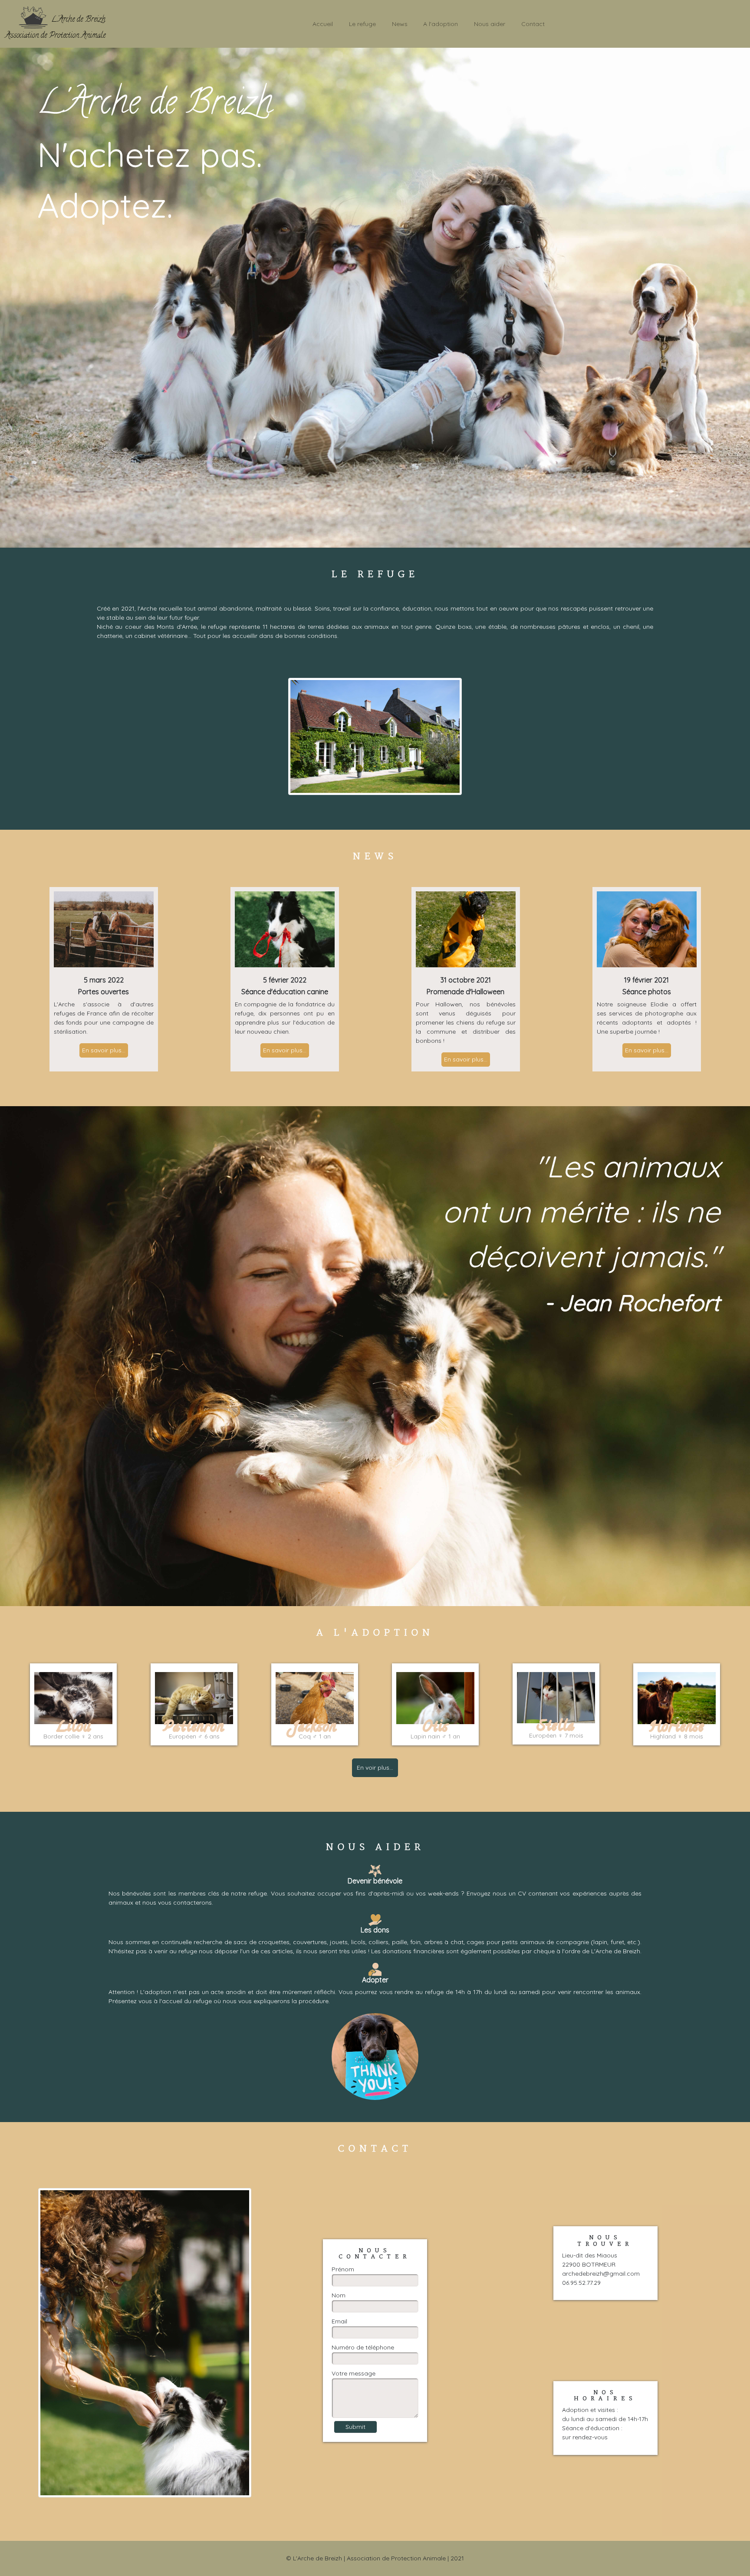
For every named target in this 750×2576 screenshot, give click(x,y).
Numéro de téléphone (363, 2347)
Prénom (343, 2269)
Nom (339, 2295)
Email (339, 2321)
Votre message (354, 2373)
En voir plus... (375, 1768)
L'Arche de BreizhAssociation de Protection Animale (55, 28)
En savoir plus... (104, 1050)
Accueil (323, 24)
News (400, 24)
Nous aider (490, 24)
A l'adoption (441, 24)
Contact (533, 24)
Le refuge (362, 24)
